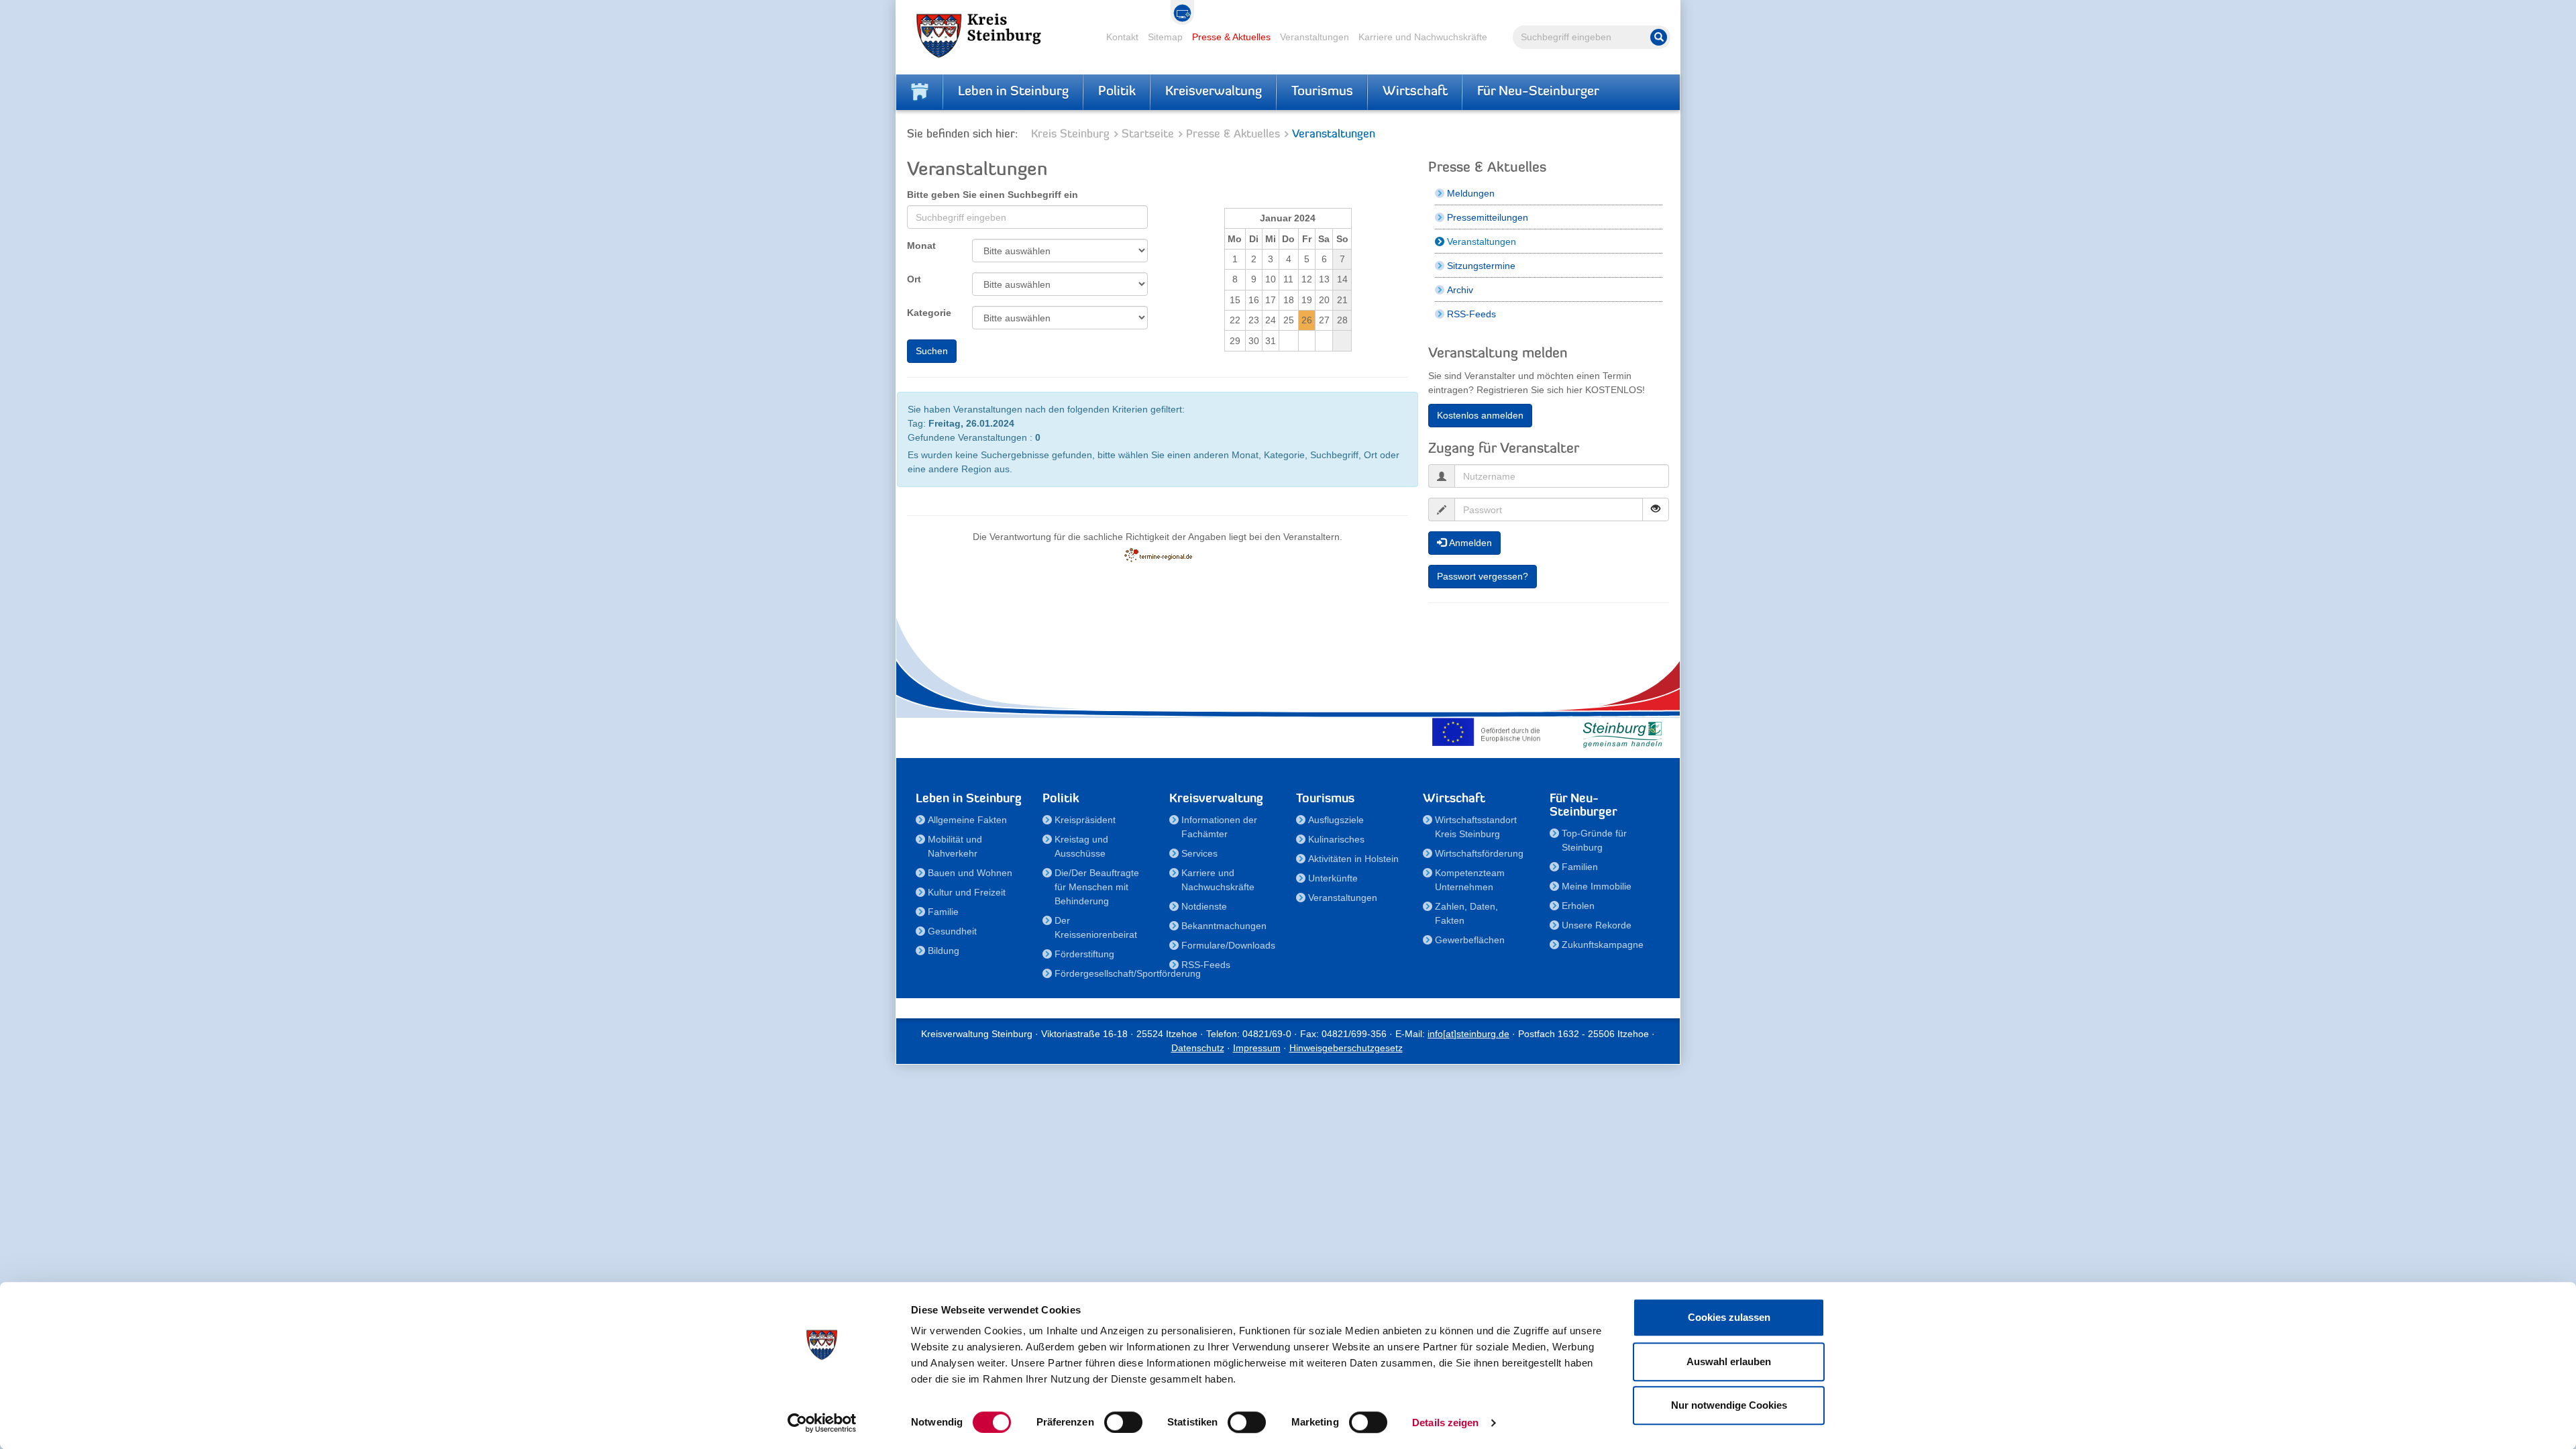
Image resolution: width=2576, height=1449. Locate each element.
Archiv (1460, 290)
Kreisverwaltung (1214, 92)
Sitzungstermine (1481, 266)
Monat (921, 246)
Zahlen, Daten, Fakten (1466, 913)
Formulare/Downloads (1228, 945)
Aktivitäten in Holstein (1353, 859)
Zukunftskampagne (1603, 945)
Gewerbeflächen (1470, 940)
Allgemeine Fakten (967, 820)
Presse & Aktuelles (1231, 37)
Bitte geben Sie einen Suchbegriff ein (992, 195)
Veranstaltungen (1314, 37)
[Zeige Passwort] (1656, 509)
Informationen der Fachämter (1219, 827)
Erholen (1578, 906)
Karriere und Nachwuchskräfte (1423, 37)
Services (1199, 853)
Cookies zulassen (1729, 1317)
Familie (943, 912)
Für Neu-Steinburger (1538, 92)
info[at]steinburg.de (1468, 1034)
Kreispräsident (1085, 820)
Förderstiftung (1084, 954)
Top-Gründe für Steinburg (1594, 840)
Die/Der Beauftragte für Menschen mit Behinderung (1097, 887)
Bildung (944, 951)
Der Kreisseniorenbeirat (1096, 927)
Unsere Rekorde (1597, 925)
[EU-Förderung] (1489, 732)
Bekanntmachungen (1224, 926)
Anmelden (1469, 543)
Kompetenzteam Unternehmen (1470, 880)
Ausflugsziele (1336, 820)
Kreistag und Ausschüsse (1081, 846)
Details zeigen (1445, 1423)
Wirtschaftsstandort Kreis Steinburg (1476, 827)
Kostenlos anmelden (1480, 415)
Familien (1580, 867)
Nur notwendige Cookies (1729, 1405)
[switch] (1123, 1422)
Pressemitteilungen (1488, 217)
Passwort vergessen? (1483, 576)
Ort (914, 279)
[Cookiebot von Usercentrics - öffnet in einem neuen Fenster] (822, 1423)
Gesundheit (952, 931)
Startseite (1148, 135)
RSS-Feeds (1471, 314)
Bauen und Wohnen (970, 873)
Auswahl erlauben (1729, 1361)
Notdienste (1204, 906)
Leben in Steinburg (1013, 92)
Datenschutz (1198, 1048)
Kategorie (929, 313)
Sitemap (1165, 37)
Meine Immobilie (1597, 886)
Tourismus (1322, 92)
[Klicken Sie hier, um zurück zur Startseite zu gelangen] (920, 92)
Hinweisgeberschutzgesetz (1346, 1048)
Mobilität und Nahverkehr (955, 846)
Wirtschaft (1415, 92)
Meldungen (1471, 193)
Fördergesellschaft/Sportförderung (1104, 973)
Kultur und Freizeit (967, 892)
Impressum (1257, 1048)
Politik (1117, 92)
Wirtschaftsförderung (1479, 853)
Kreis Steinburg (1070, 135)
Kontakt (1122, 37)
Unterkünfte (1333, 878)
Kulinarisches (1336, 839)
